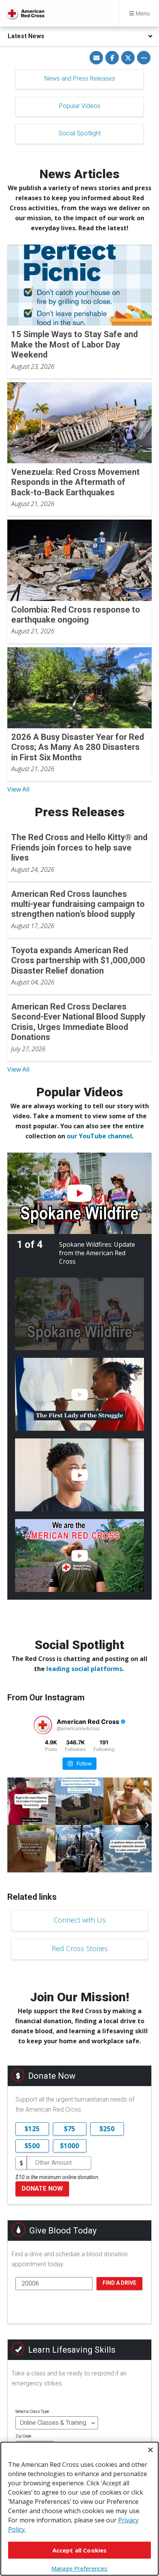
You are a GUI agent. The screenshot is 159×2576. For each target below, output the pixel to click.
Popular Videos (80, 106)
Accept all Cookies (80, 2550)
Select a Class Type (32, 2411)
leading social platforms (84, 1669)
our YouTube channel (99, 1136)
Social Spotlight (79, 133)
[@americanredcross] (43, 1725)
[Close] (151, 2450)
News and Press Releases (80, 78)
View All (18, 789)
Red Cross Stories (80, 1948)
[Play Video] (79, 1193)
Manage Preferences (79, 2568)
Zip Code (23, 2436)
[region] (79, 2509)
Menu (142, 13)
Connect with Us (80, 1920)
